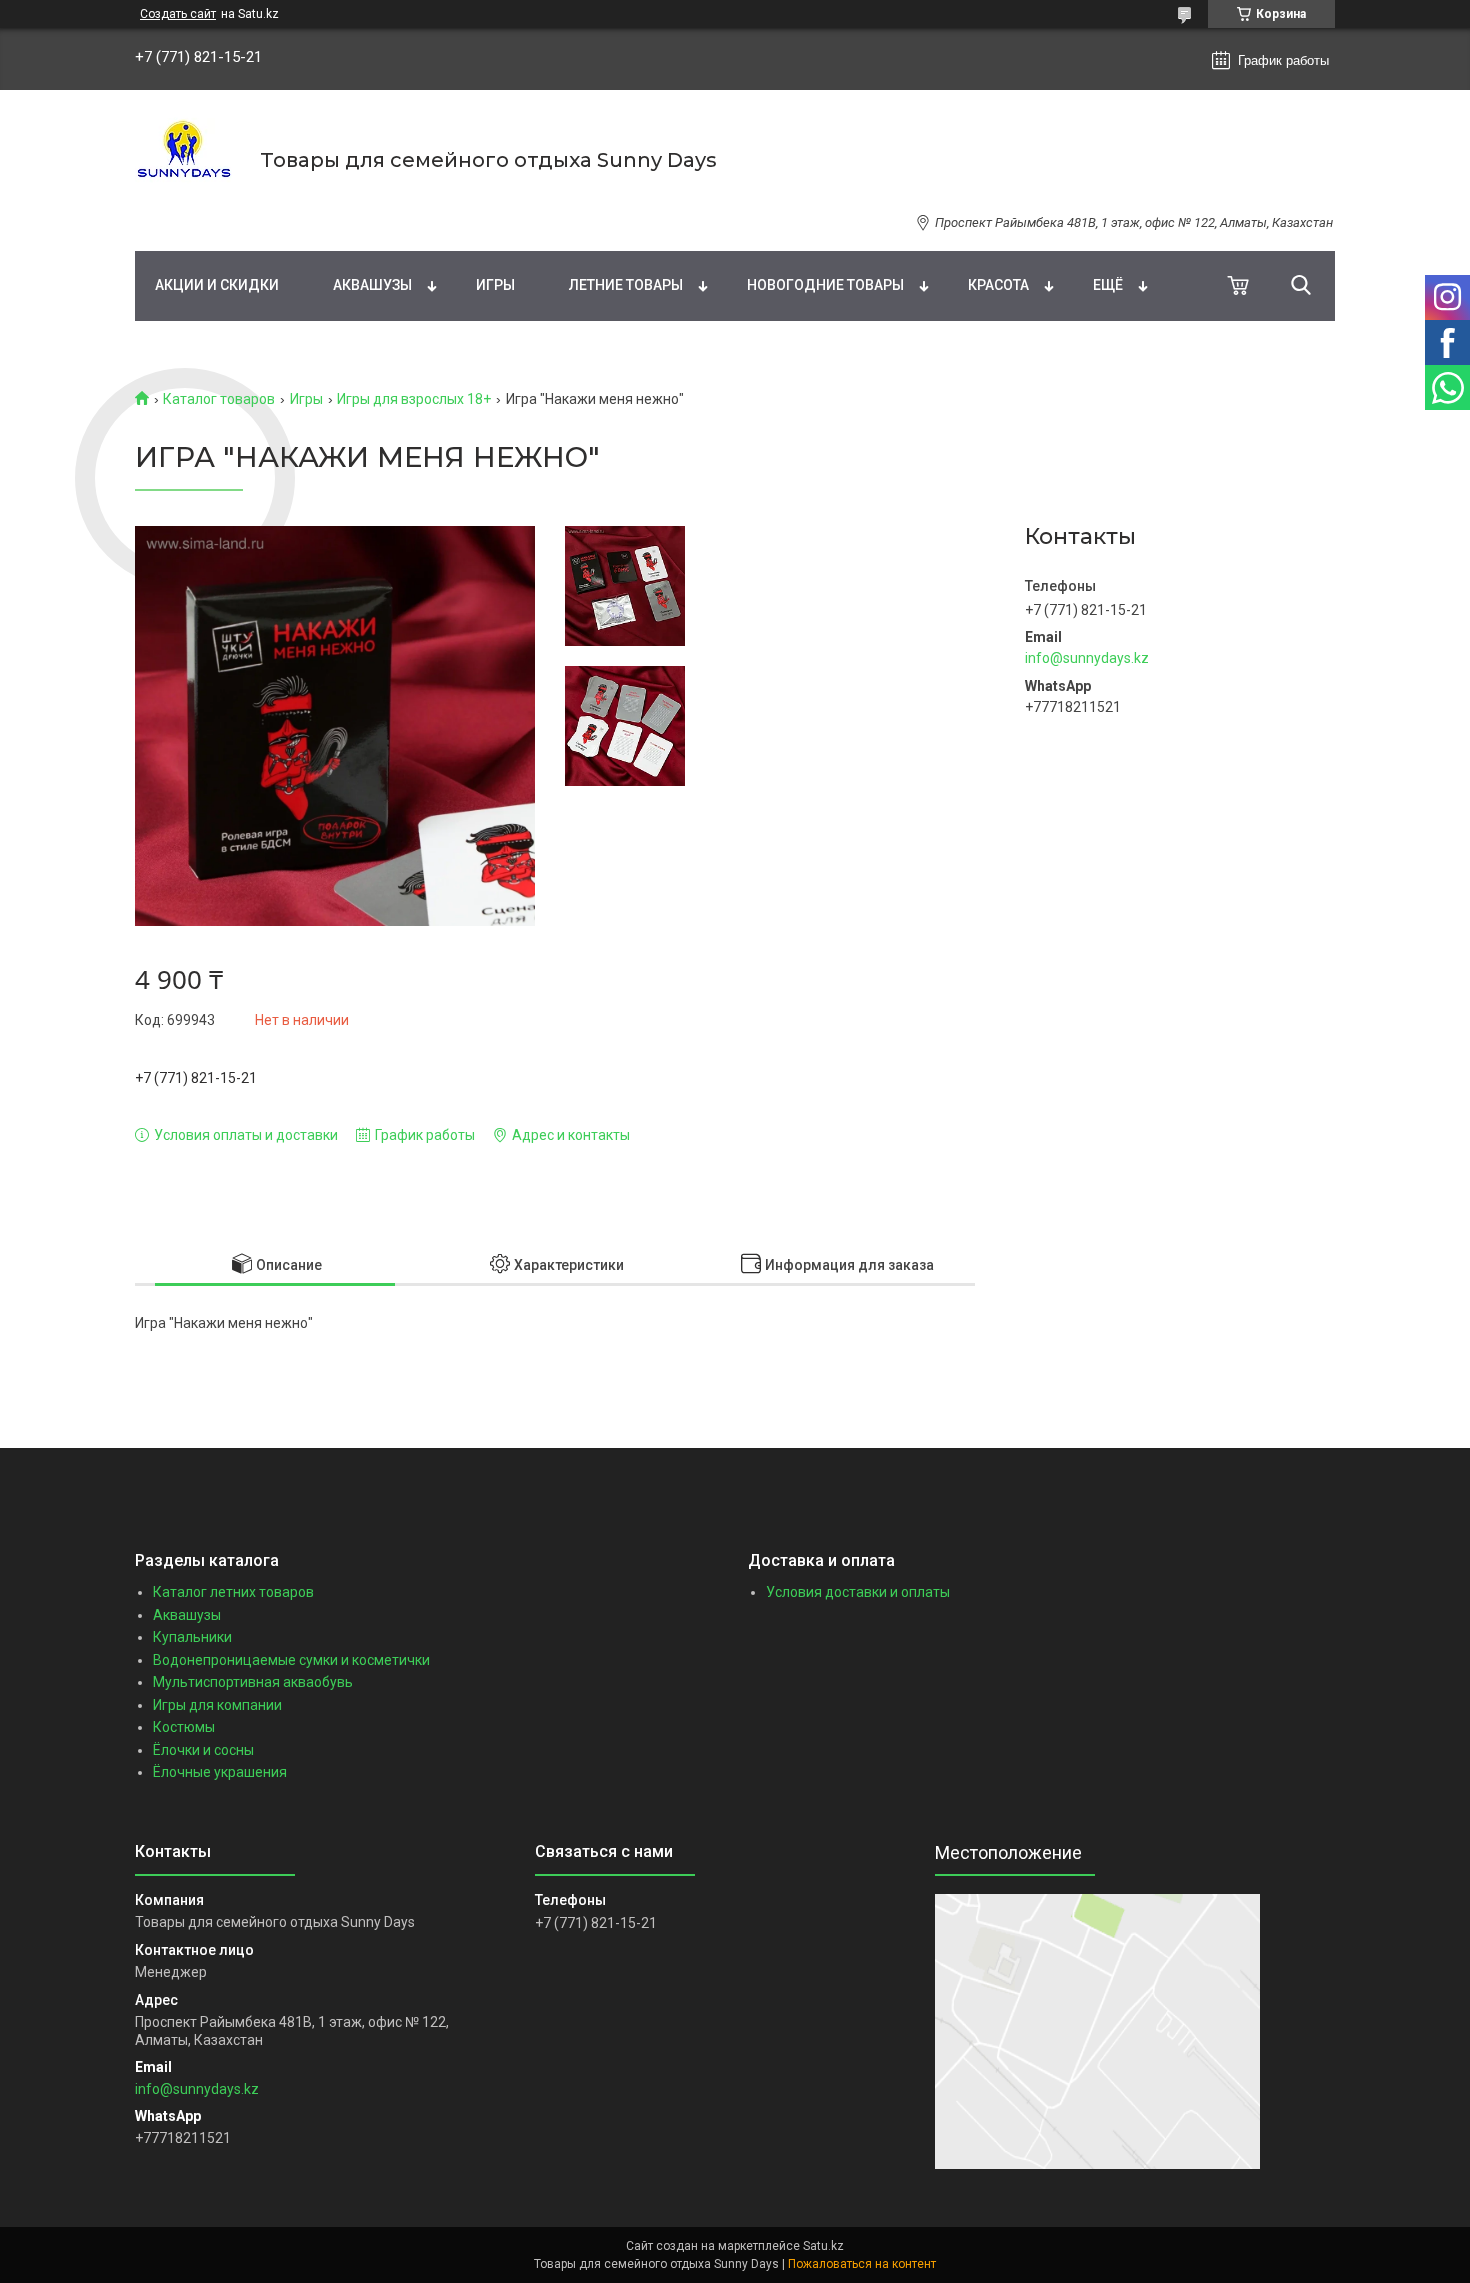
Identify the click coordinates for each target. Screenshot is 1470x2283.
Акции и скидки (217, 285)
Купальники (192, 1637)
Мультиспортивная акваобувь (253, 1682)
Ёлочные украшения (220, 1772)
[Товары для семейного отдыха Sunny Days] (185, 160)
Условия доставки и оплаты (858, 1592)
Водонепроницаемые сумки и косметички (291, 1660)
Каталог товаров (219, 399)
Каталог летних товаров (233, 1592)
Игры (495, 285)
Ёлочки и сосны (203, 1750)
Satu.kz (823, 2246)
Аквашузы (372, 285)
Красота (998, 285)
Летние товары (626, 285)
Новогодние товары (825, 285)
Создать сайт (178, 14)
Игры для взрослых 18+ (414, 399)
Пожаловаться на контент (862, 2264)
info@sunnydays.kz (1087, 658)
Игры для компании (217, 1705)
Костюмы (184, 1727)
